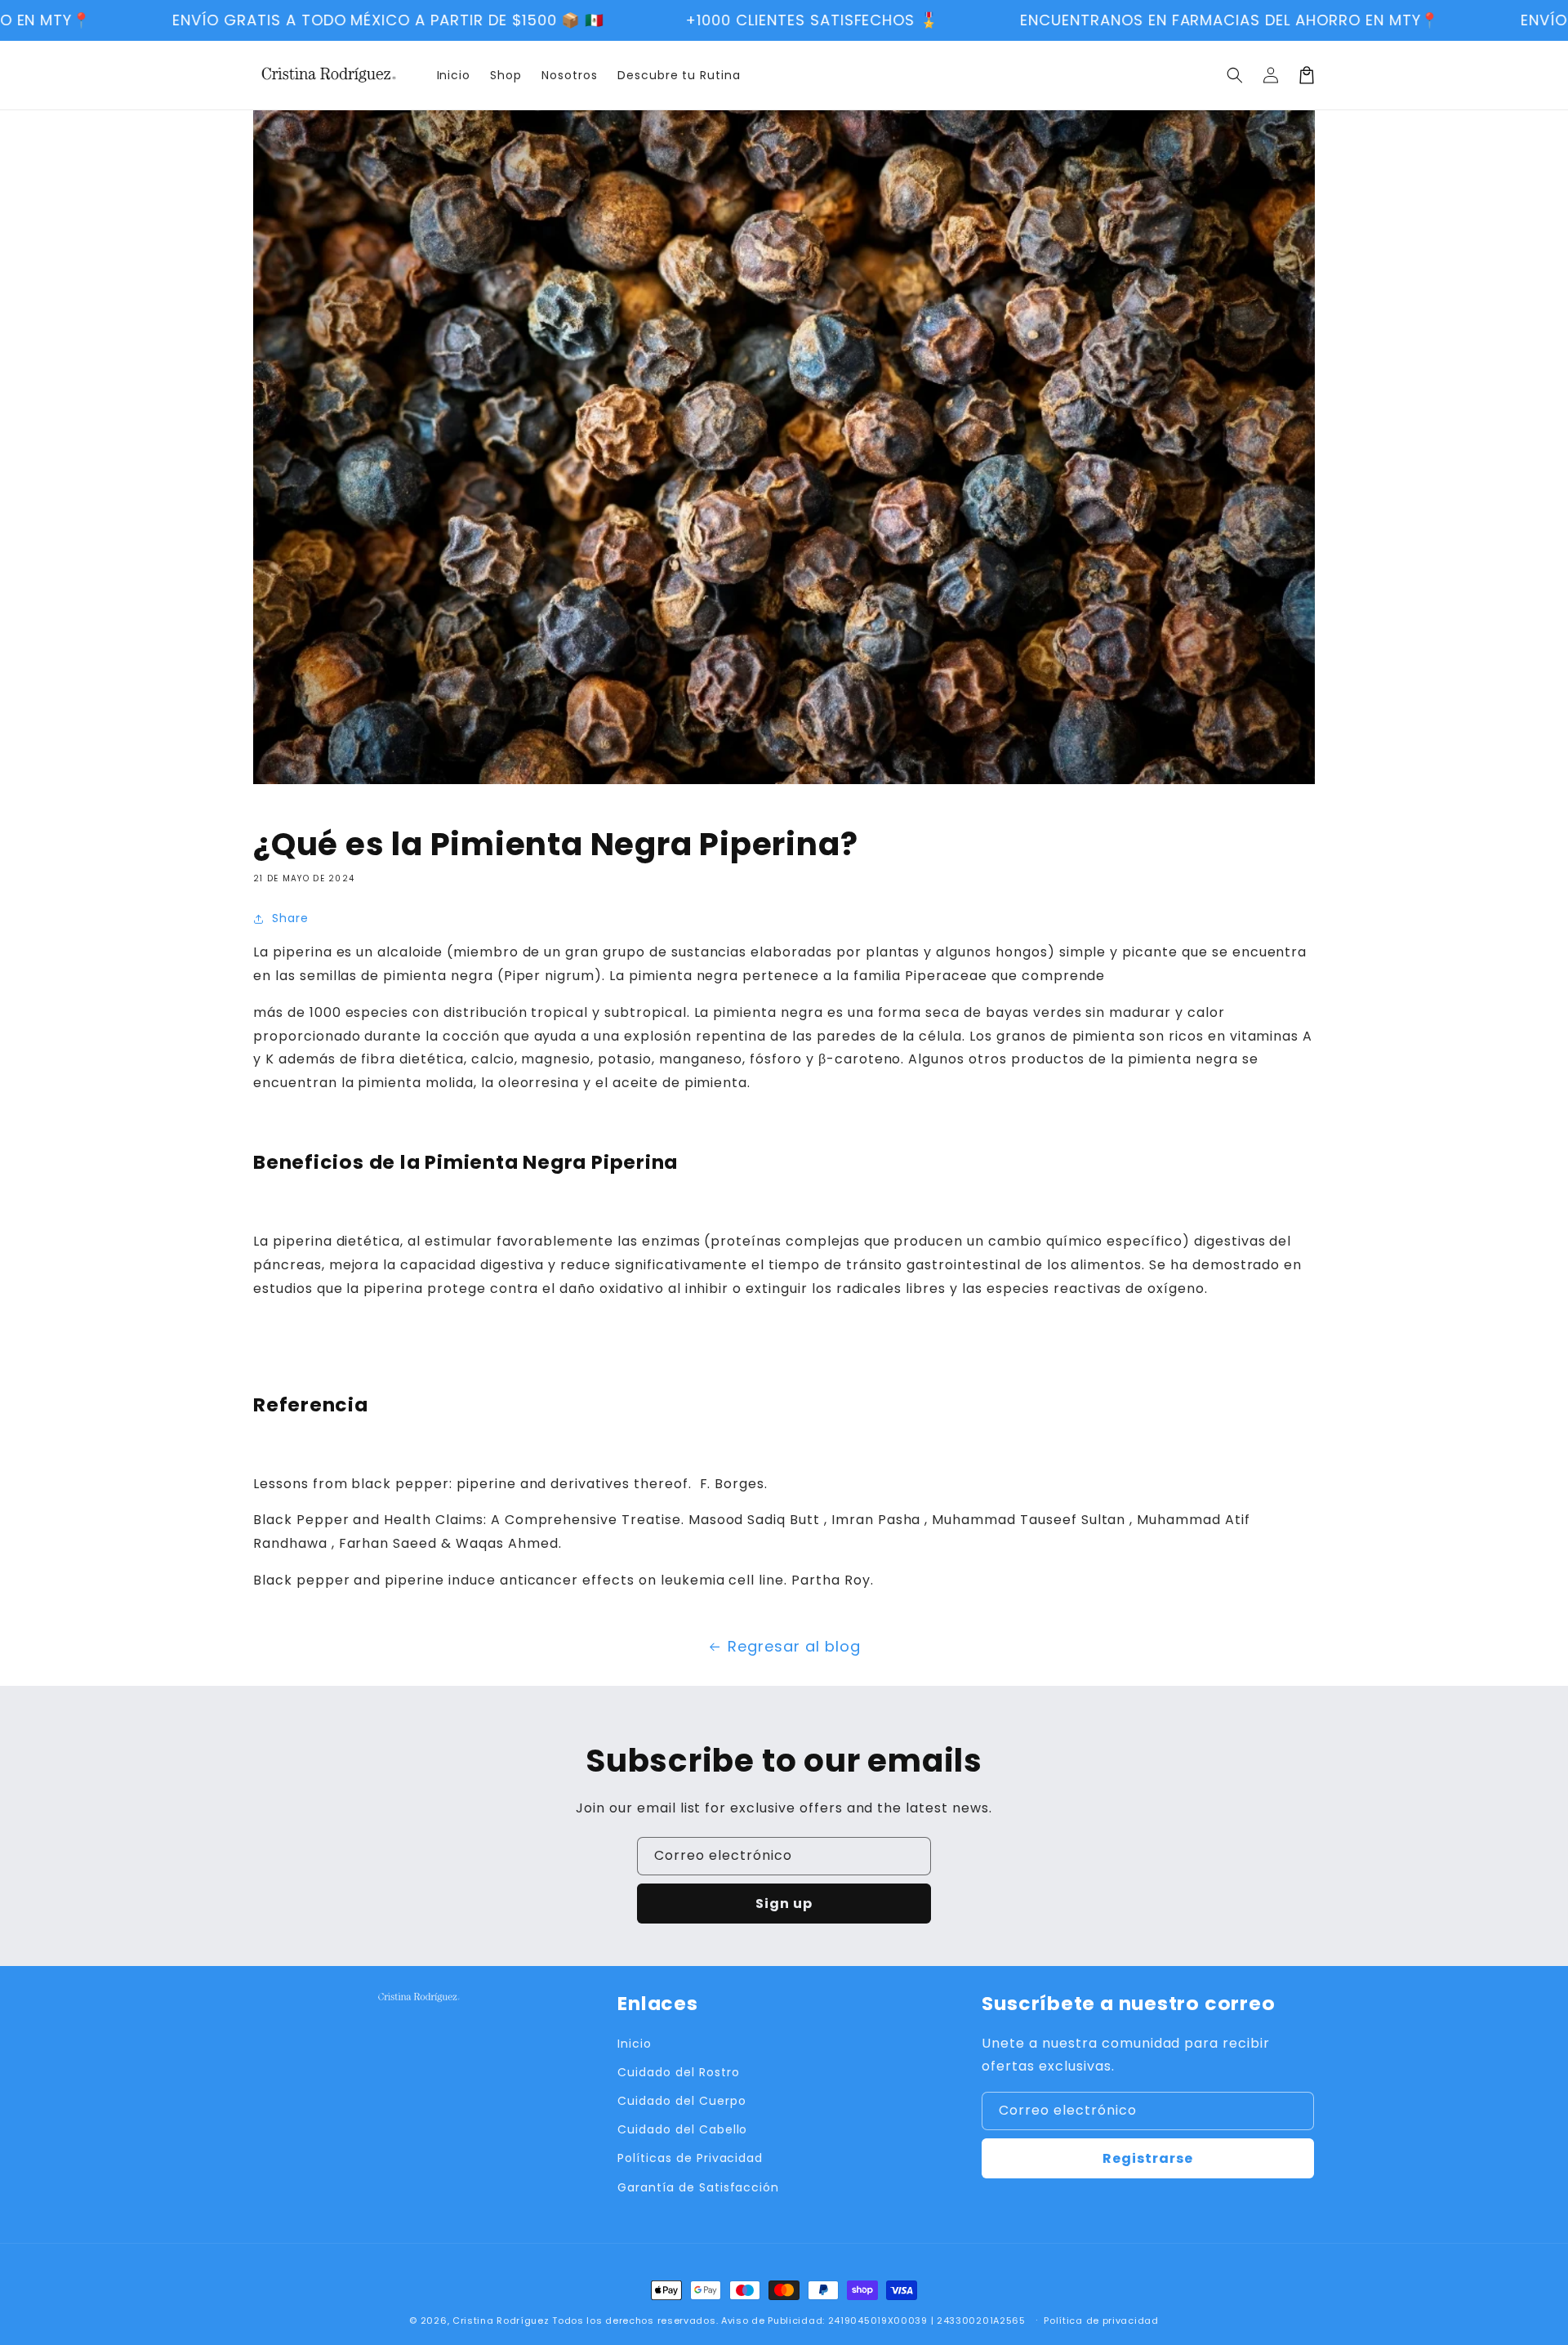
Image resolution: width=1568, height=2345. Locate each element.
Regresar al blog (794, 1646)
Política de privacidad (1101, 2320)
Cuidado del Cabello (682, 2129)
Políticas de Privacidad (690, 2158)
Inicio (635, 2044)
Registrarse (1148, 2158)
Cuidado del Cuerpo (682, 2101)
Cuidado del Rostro (678, 2072)
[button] (1235, 75)
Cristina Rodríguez (501, 2320)
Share (290, 918)
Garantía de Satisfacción (698, 2187)
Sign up (784, 1904)
